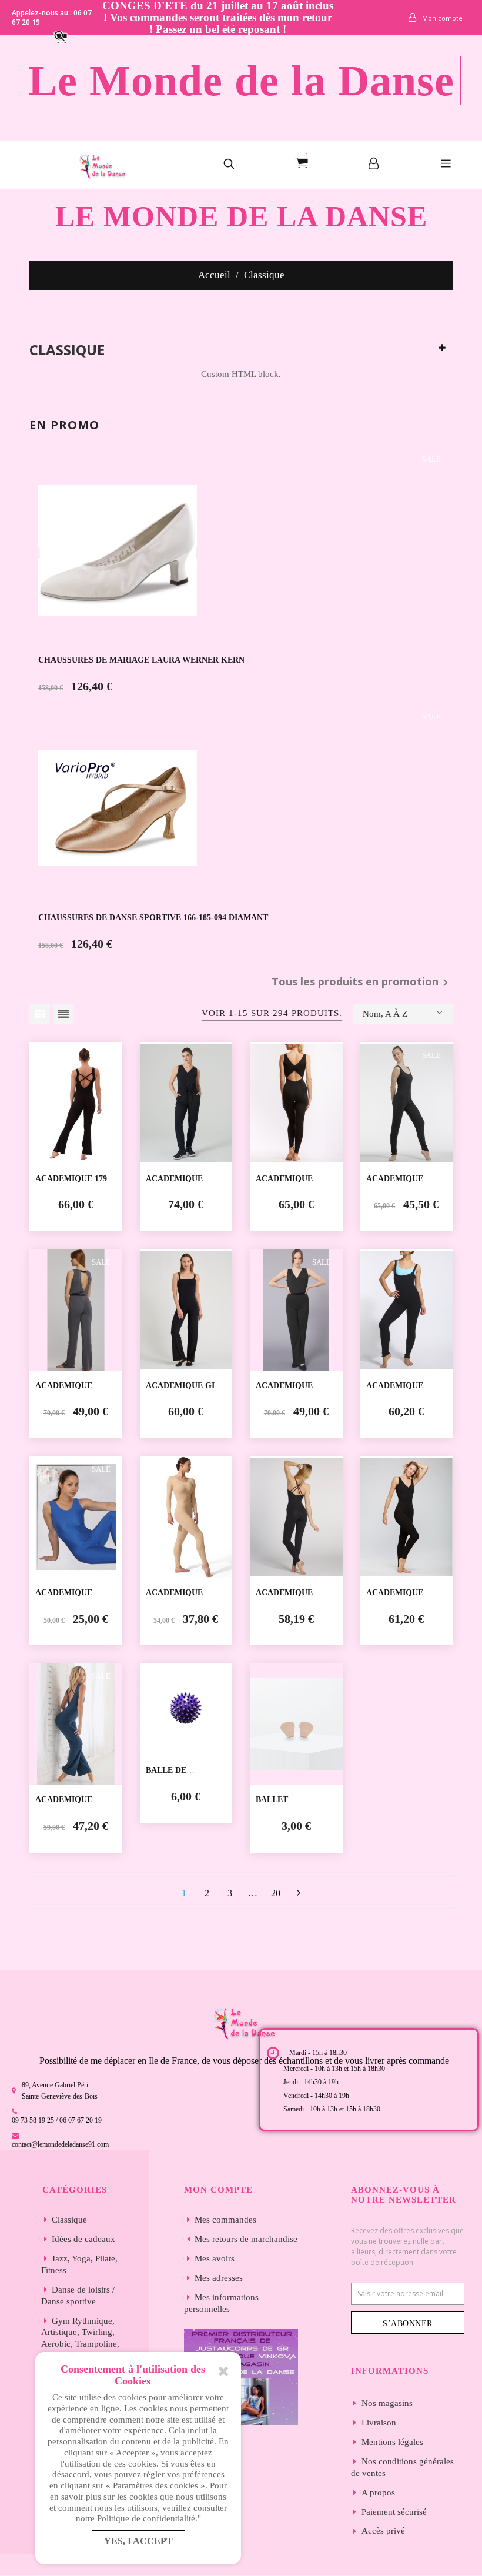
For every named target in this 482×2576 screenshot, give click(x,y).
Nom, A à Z (385, 1014)
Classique (67, 350)
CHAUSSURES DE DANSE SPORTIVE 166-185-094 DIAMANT (153, 918)
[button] (66, 36)
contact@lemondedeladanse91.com (60, 2144)
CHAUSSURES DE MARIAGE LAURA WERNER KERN (141, 660)
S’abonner (408, 2323)
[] (298, 1893)
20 (276, 1893)
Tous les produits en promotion (362, 983)
